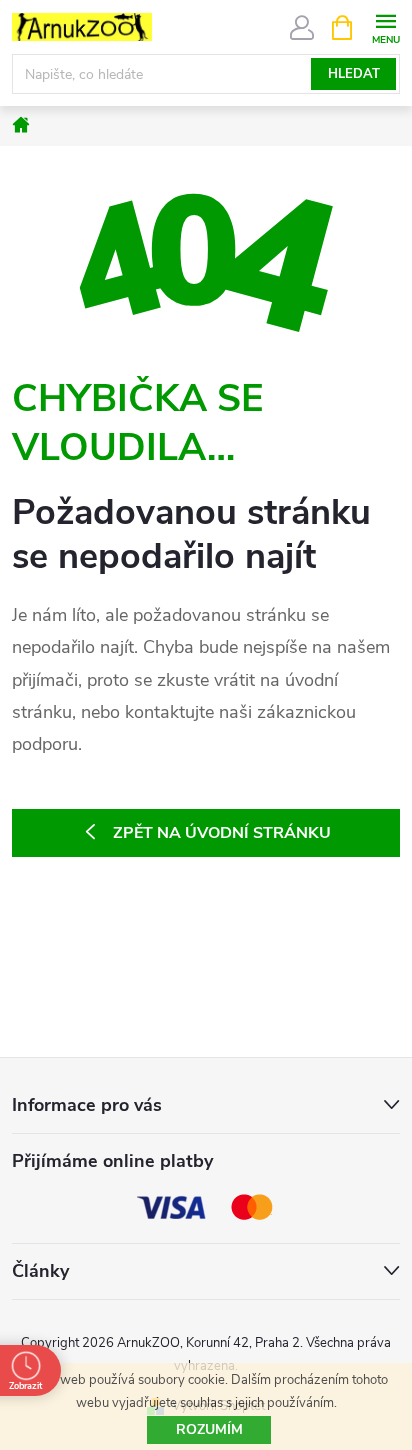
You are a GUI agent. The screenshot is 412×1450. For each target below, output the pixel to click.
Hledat (354, 74)
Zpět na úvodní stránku (222, 833)
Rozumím (209, 1429)
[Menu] (385, 26)
